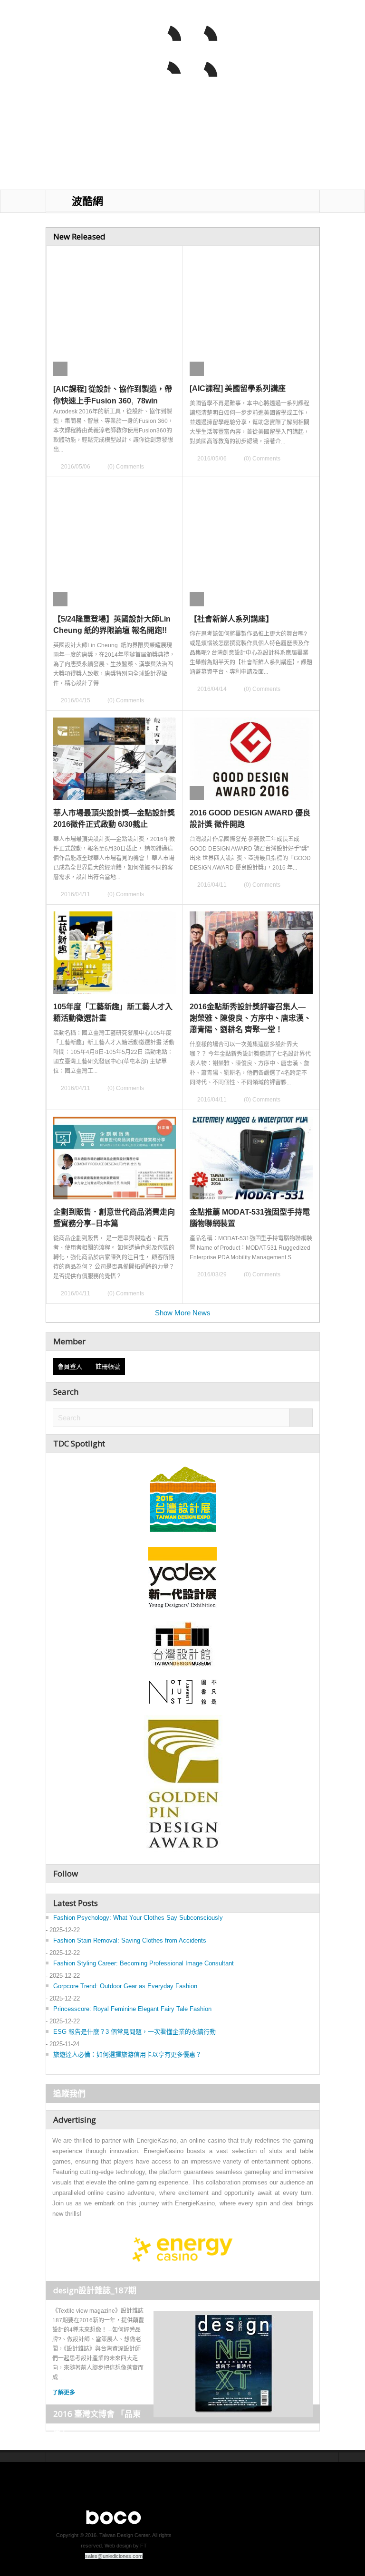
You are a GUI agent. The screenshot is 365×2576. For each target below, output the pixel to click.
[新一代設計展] (182, 1576)
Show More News (183, 1313)
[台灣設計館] (182, 1644)
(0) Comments (126, 467)
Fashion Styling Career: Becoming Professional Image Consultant (144, 1963)
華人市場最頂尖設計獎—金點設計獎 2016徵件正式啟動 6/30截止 (114, 819)
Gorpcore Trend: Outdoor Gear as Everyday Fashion (125, 1986)
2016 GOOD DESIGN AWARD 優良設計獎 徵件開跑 (250, 819)
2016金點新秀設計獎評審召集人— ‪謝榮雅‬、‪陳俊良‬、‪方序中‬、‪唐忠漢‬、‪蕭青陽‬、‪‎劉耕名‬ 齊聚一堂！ (250, 1018)
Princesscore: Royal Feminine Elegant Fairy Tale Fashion (132, 2009)
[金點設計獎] (182, 1786)
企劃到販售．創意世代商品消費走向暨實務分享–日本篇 (114, 1218)
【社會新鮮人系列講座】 (231, 619)
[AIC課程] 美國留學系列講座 (238, 388)
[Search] (301, 1418)
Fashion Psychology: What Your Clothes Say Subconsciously (138, 1918)
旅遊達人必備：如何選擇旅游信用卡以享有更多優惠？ (127, 2054)
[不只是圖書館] (183, 1692)
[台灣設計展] (182, 1497)
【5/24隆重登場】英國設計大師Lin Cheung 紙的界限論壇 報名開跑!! (112, 625)
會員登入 (72, 1366)
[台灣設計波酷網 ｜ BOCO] (82, 56)
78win (147, 401)
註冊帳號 (108, 1366)
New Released (79, 236)
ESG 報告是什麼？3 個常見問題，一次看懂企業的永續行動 (134, 2032)
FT (144, 2546)
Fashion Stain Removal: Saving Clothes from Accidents (130, 1940)
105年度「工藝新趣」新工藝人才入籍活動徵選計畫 (113, 1012)
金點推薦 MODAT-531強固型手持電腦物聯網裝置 (250, 1218)
